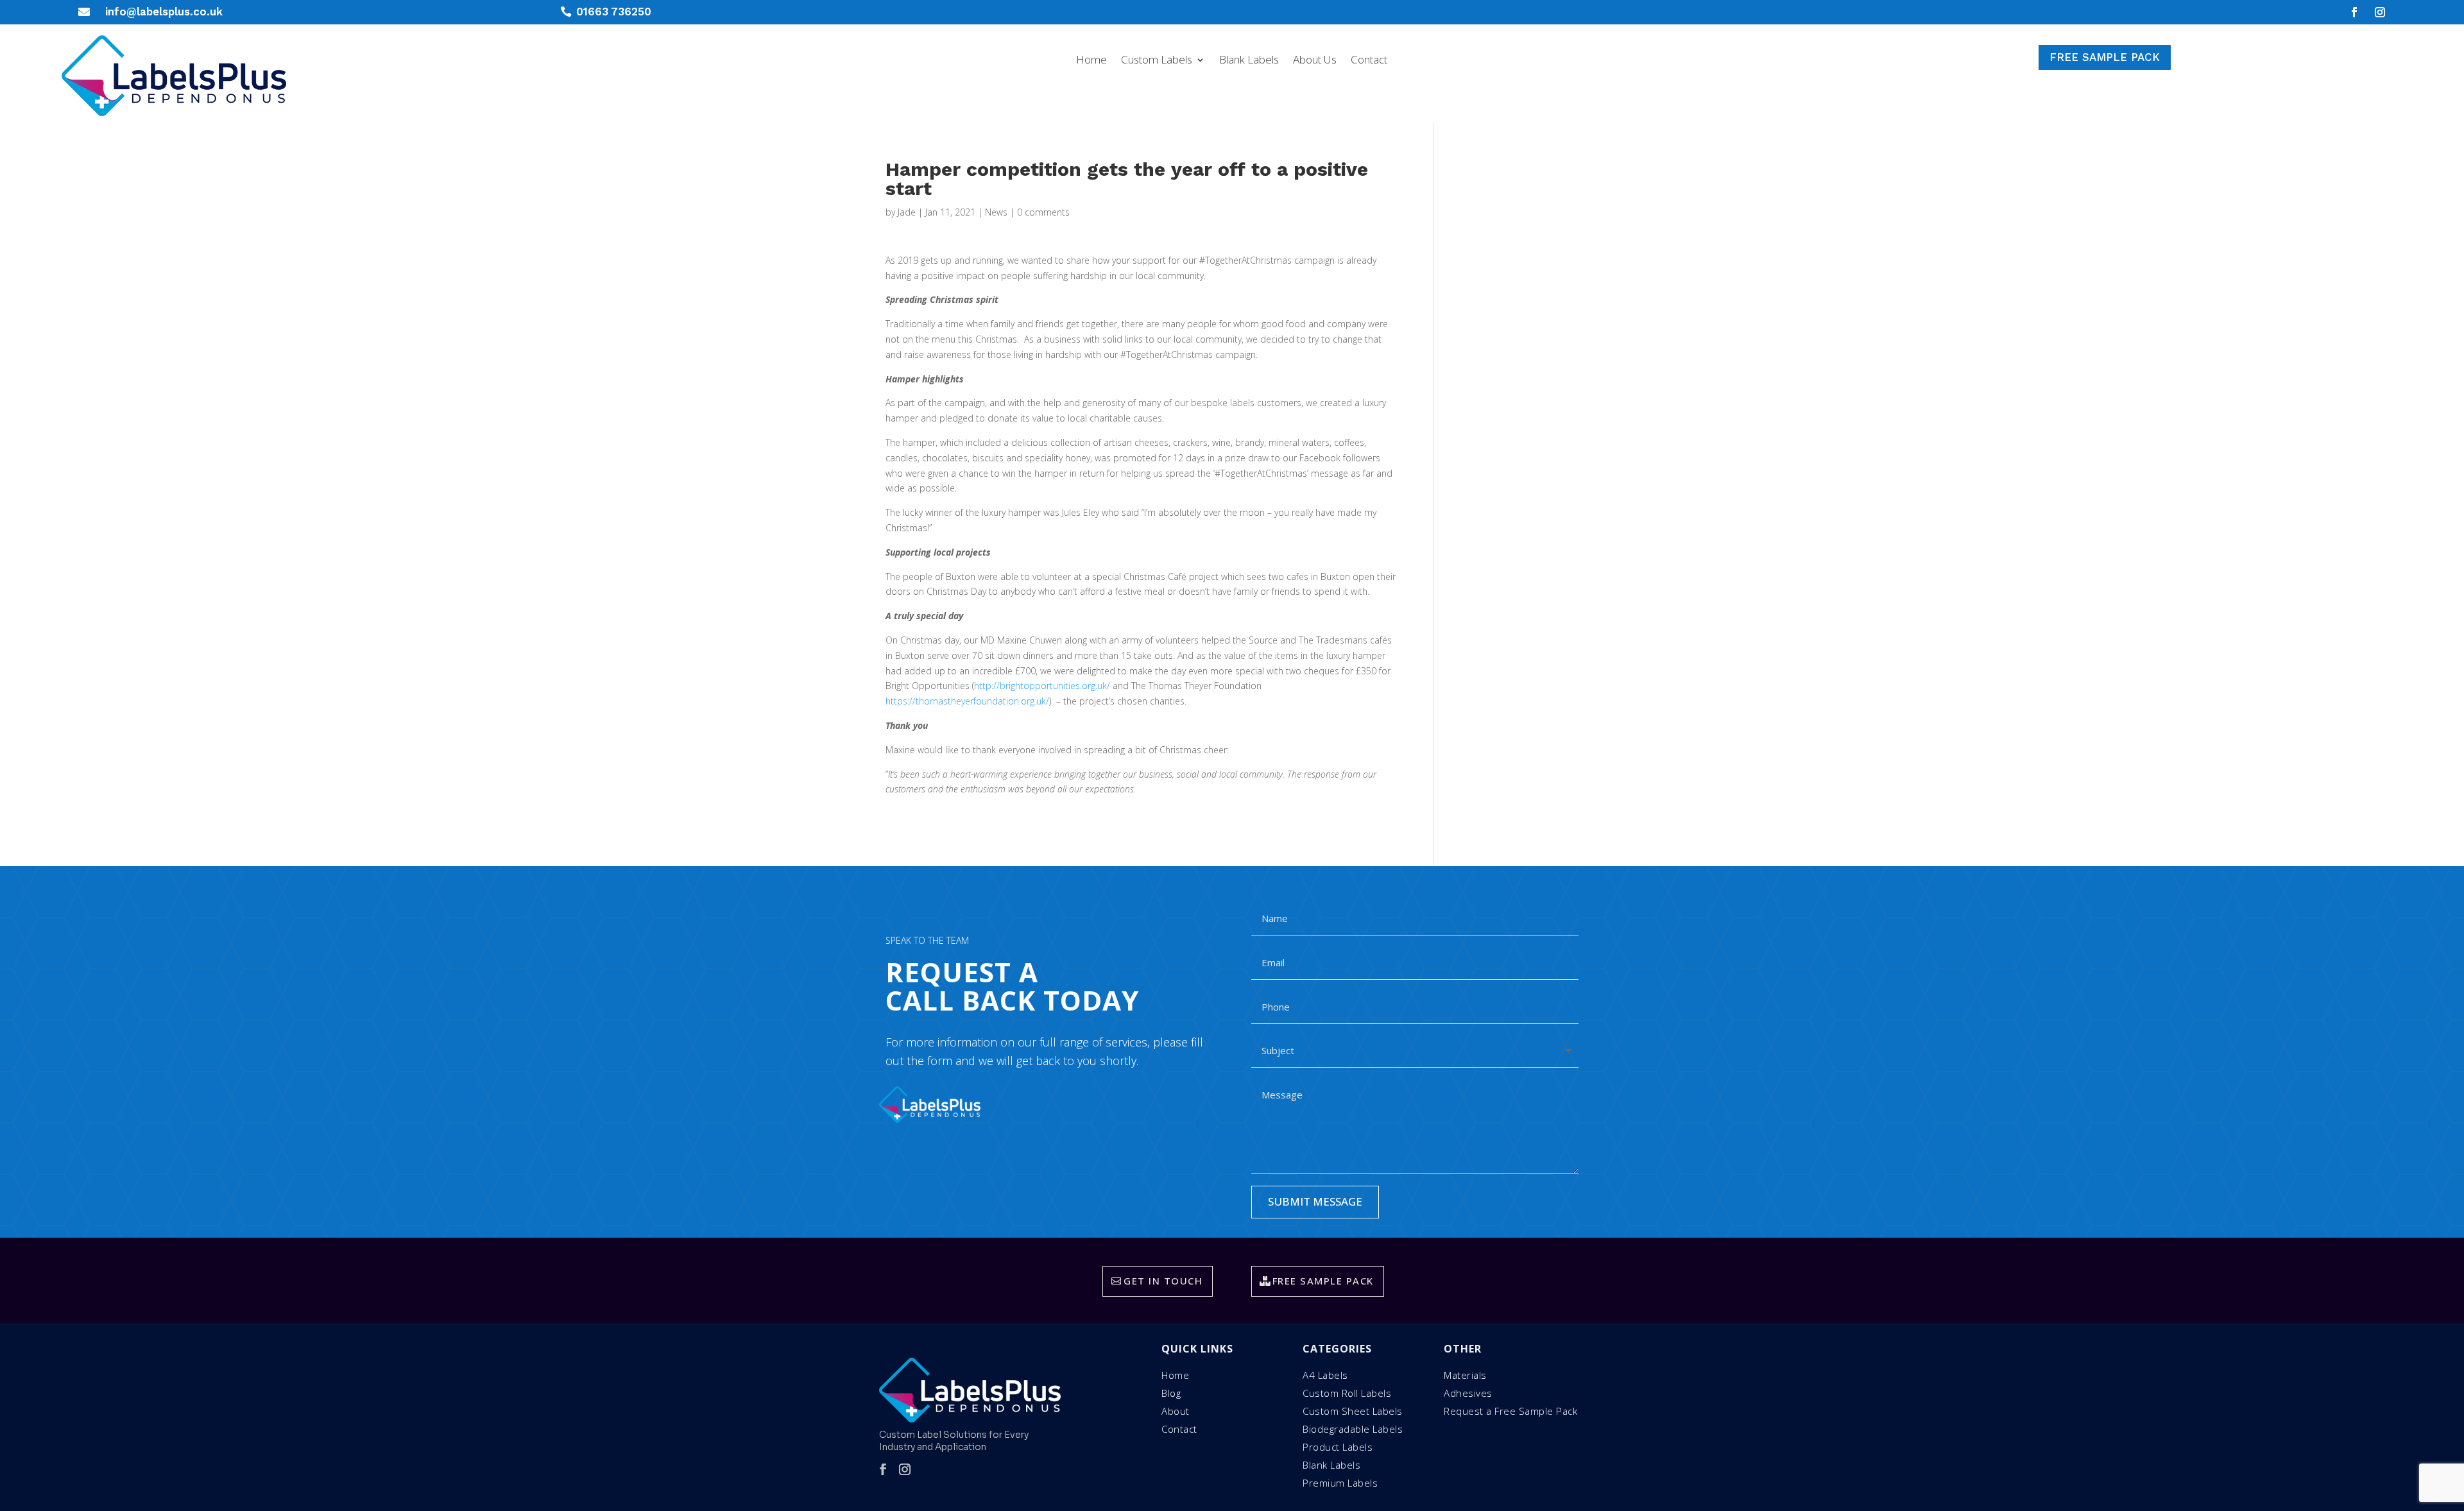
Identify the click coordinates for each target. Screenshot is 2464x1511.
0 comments (1043, 212)
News (996, 212)
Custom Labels (1157, 61)
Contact (1369, 61)
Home (1091, 61)
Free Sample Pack (2105, 57)
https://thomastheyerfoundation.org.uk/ (967, 701)
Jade (907, 212)
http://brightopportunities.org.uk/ (1042, 686)
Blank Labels (1249, 61)
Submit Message (1315, 1201)
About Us (1315, 61)
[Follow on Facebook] (2354, 12)
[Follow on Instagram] (2380, 12)
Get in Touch (1163, 1281)
